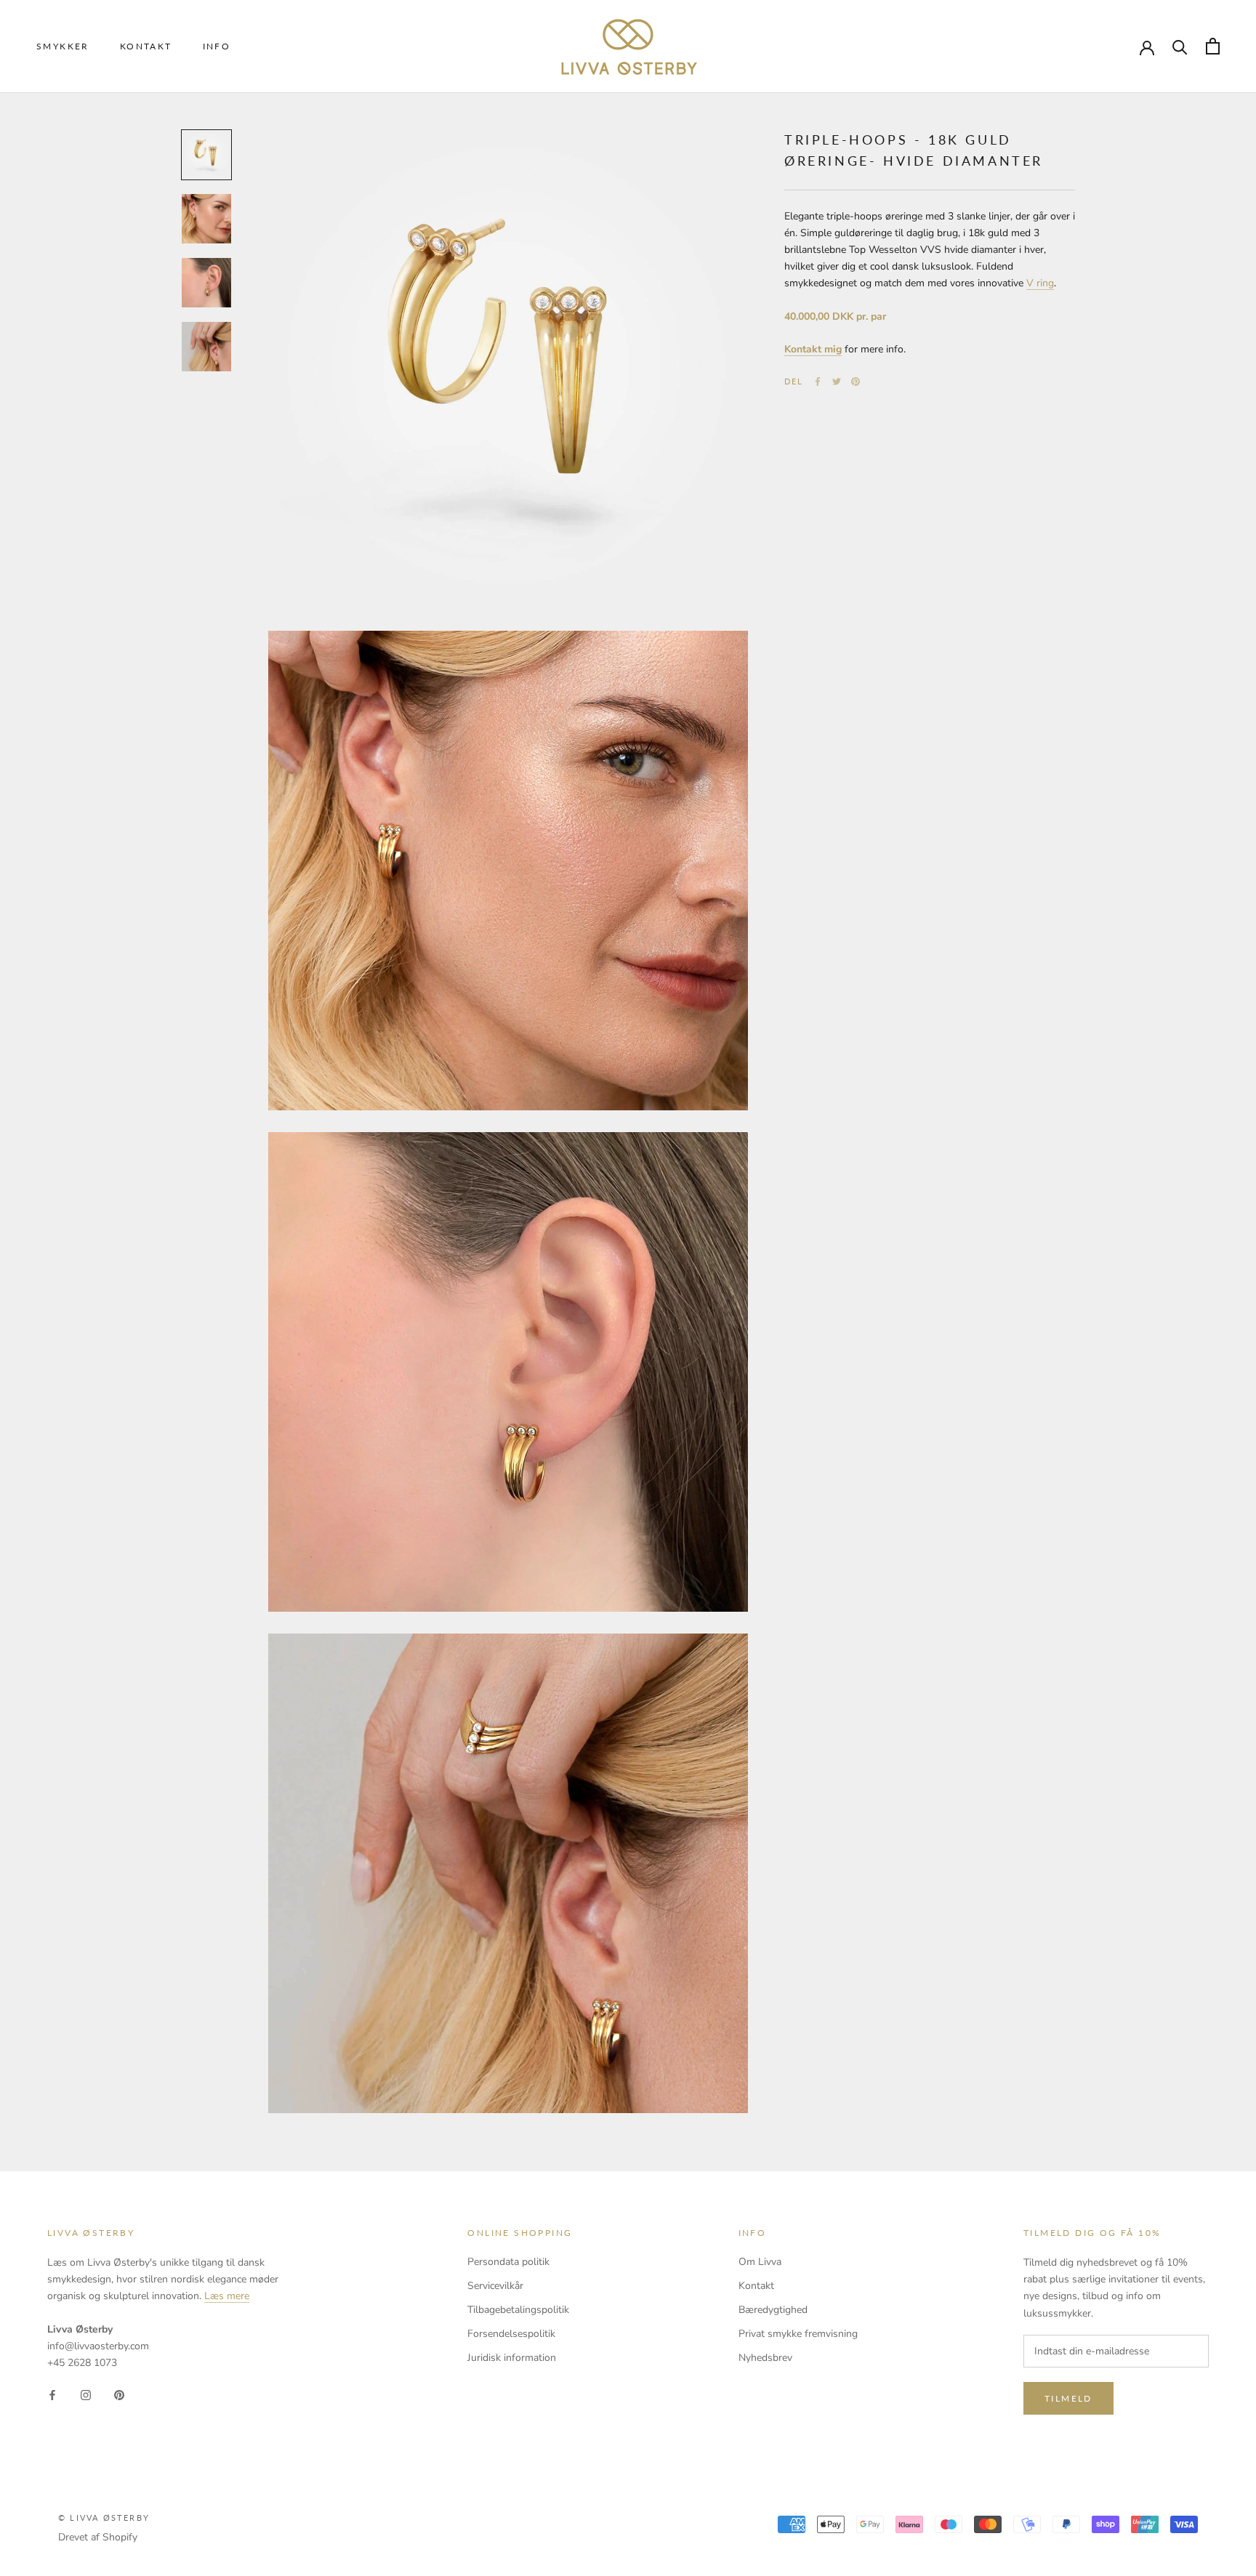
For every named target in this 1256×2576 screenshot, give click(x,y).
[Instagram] (86, 2394)
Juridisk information (512, 2358)
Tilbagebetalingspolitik (518, 2310)
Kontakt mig (813, 349)
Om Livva (760, 2262)
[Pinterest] (856, 381)
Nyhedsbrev (765, 2358)
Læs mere (227, 2296)
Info (217, 46)
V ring (1040, 283)
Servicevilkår (495, 2286)
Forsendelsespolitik (511, 2334)
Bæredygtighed (773, 2310)
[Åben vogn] (1213, 46)
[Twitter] (837, 381)
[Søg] (1180, 46)
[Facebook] (818, 381)
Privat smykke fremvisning (798, 2334)
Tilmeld (1068, 2398)
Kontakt (146, 46)
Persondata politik (508, 2262)
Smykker (63, 46)
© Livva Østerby (104, 2518)
